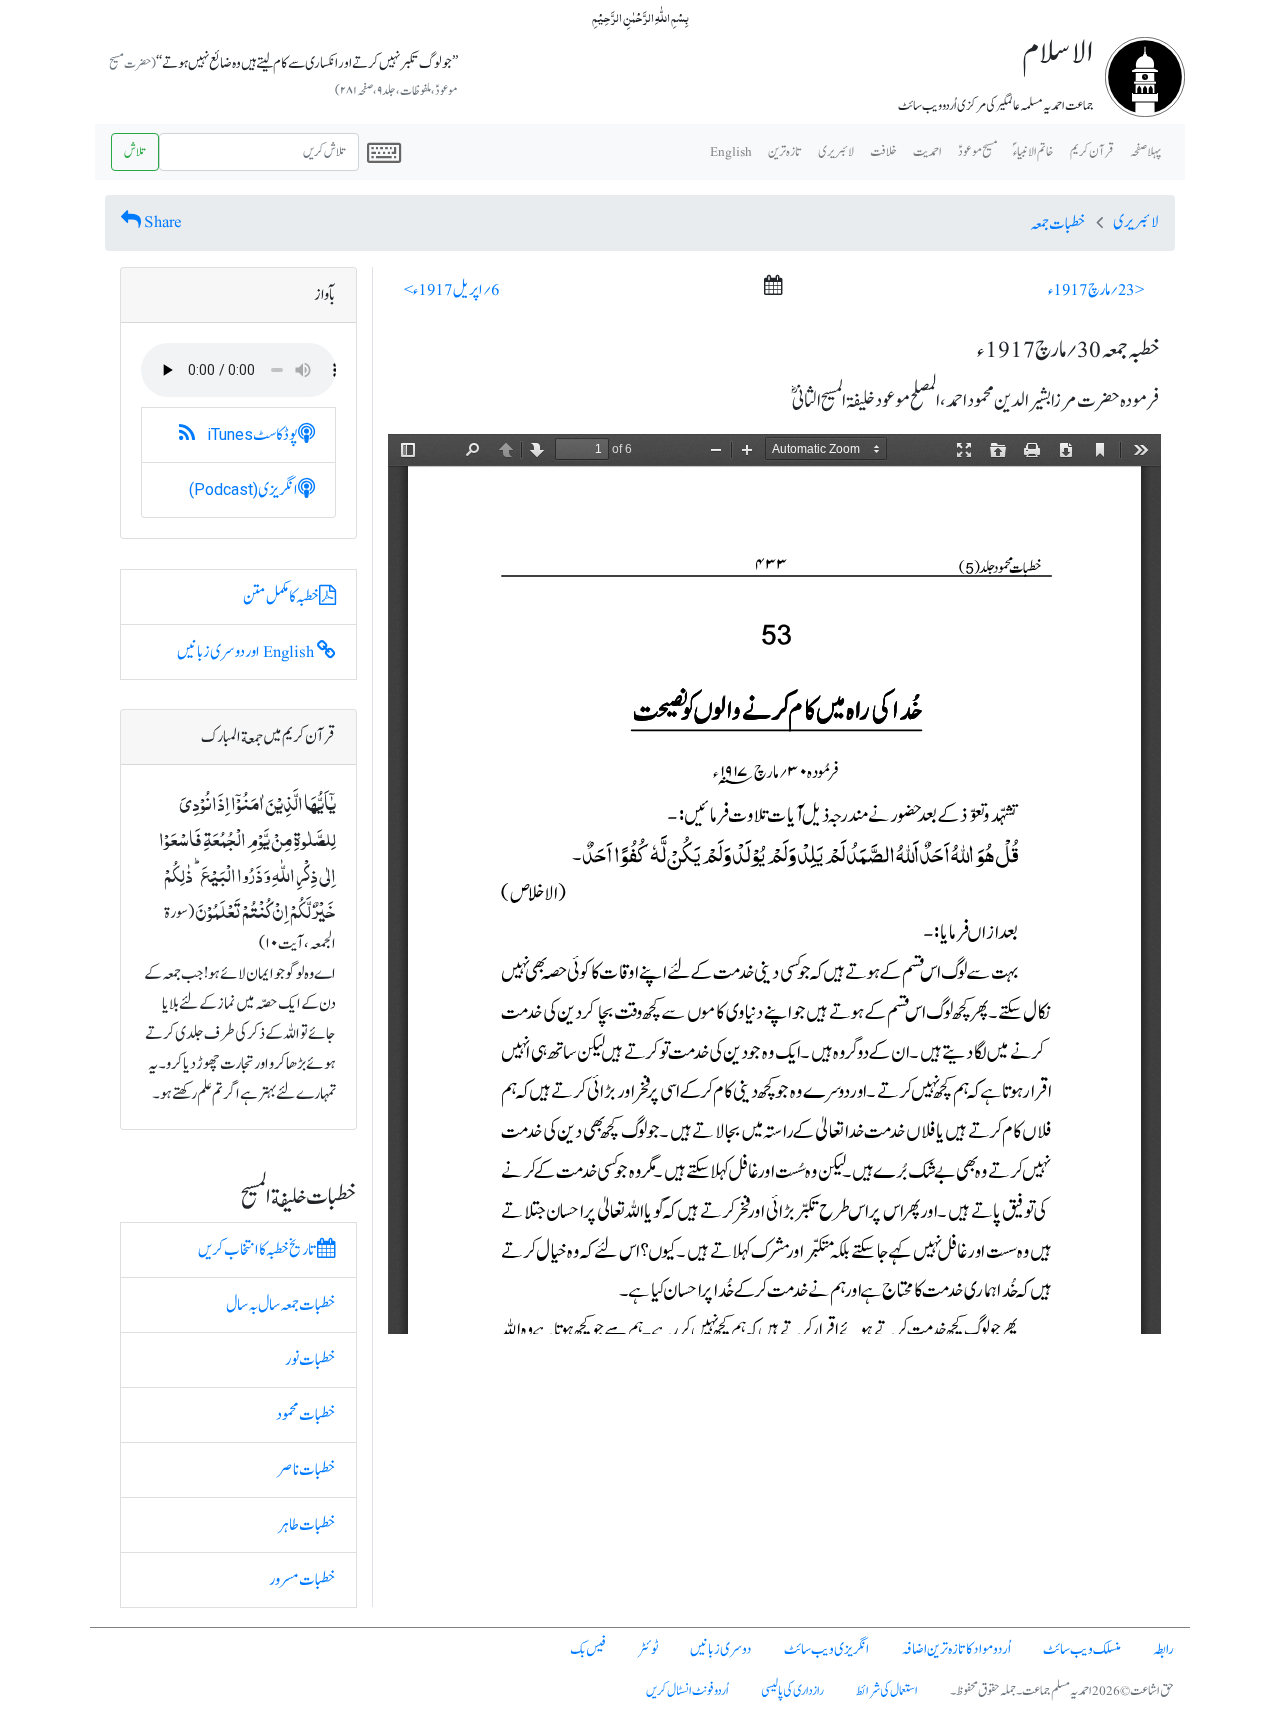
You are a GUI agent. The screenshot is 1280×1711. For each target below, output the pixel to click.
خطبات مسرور (302, 1580)
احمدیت (927, 152)
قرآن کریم (1092, 152)
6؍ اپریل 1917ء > (452, 290)
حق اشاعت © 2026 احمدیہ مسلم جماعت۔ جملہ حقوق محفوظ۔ (1062, 1691)
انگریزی (243, 490)
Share (163, 222)
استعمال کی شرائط (887, 1691)
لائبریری (836, 152)
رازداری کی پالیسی (792, 1691)
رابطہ (1163, 1649)
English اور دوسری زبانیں (247, 652)
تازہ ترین (785, 152)
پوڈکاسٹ (252, 435)
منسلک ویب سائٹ (1082, 1649)
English (731, 152)
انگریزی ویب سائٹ (826, 1649)
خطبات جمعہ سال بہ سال (281, 1305)
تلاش (135, 152)
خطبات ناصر (306, 1470)
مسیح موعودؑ (977, 152)
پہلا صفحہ (1145, 152)
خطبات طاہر (307, 1525)
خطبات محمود (306, 1415)
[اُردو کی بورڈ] (384, 152)
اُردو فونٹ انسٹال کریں (687, 1691)
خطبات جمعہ (1058, 224)
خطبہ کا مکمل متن (281, 597)
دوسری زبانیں (721, 1649)
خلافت (883, 152)
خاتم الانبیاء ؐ (1033, 152)
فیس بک (588, 1649)
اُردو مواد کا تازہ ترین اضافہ (956, 1649)
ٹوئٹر (648, 1649)
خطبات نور (310, 1360)
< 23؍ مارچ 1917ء (1096, 290)
